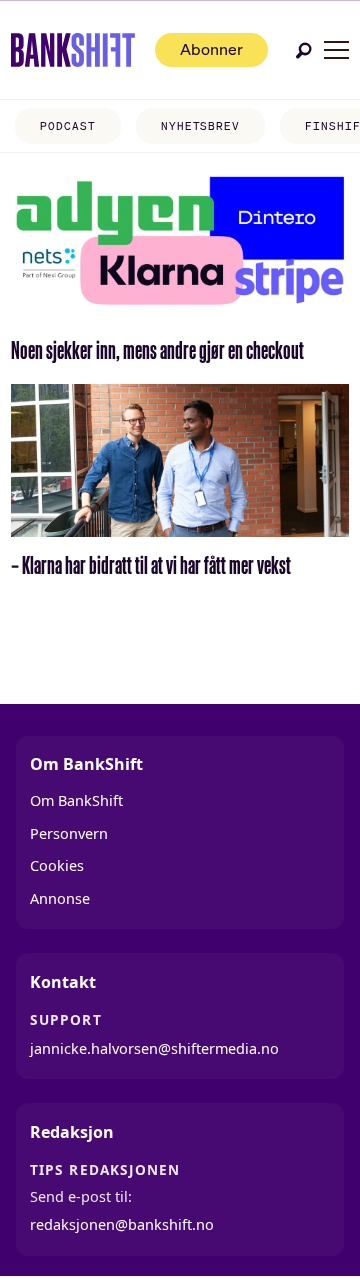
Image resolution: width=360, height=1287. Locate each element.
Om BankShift (76, 800)
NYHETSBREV (200, 126)
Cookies (57, 865)
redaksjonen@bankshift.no (122, 1224)
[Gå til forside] (73, 50)
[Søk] (304, 50)
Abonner (211, 49)
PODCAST (67, 126)
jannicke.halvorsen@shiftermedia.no (154, 1048)
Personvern (69, 833)
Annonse (60, 898)
